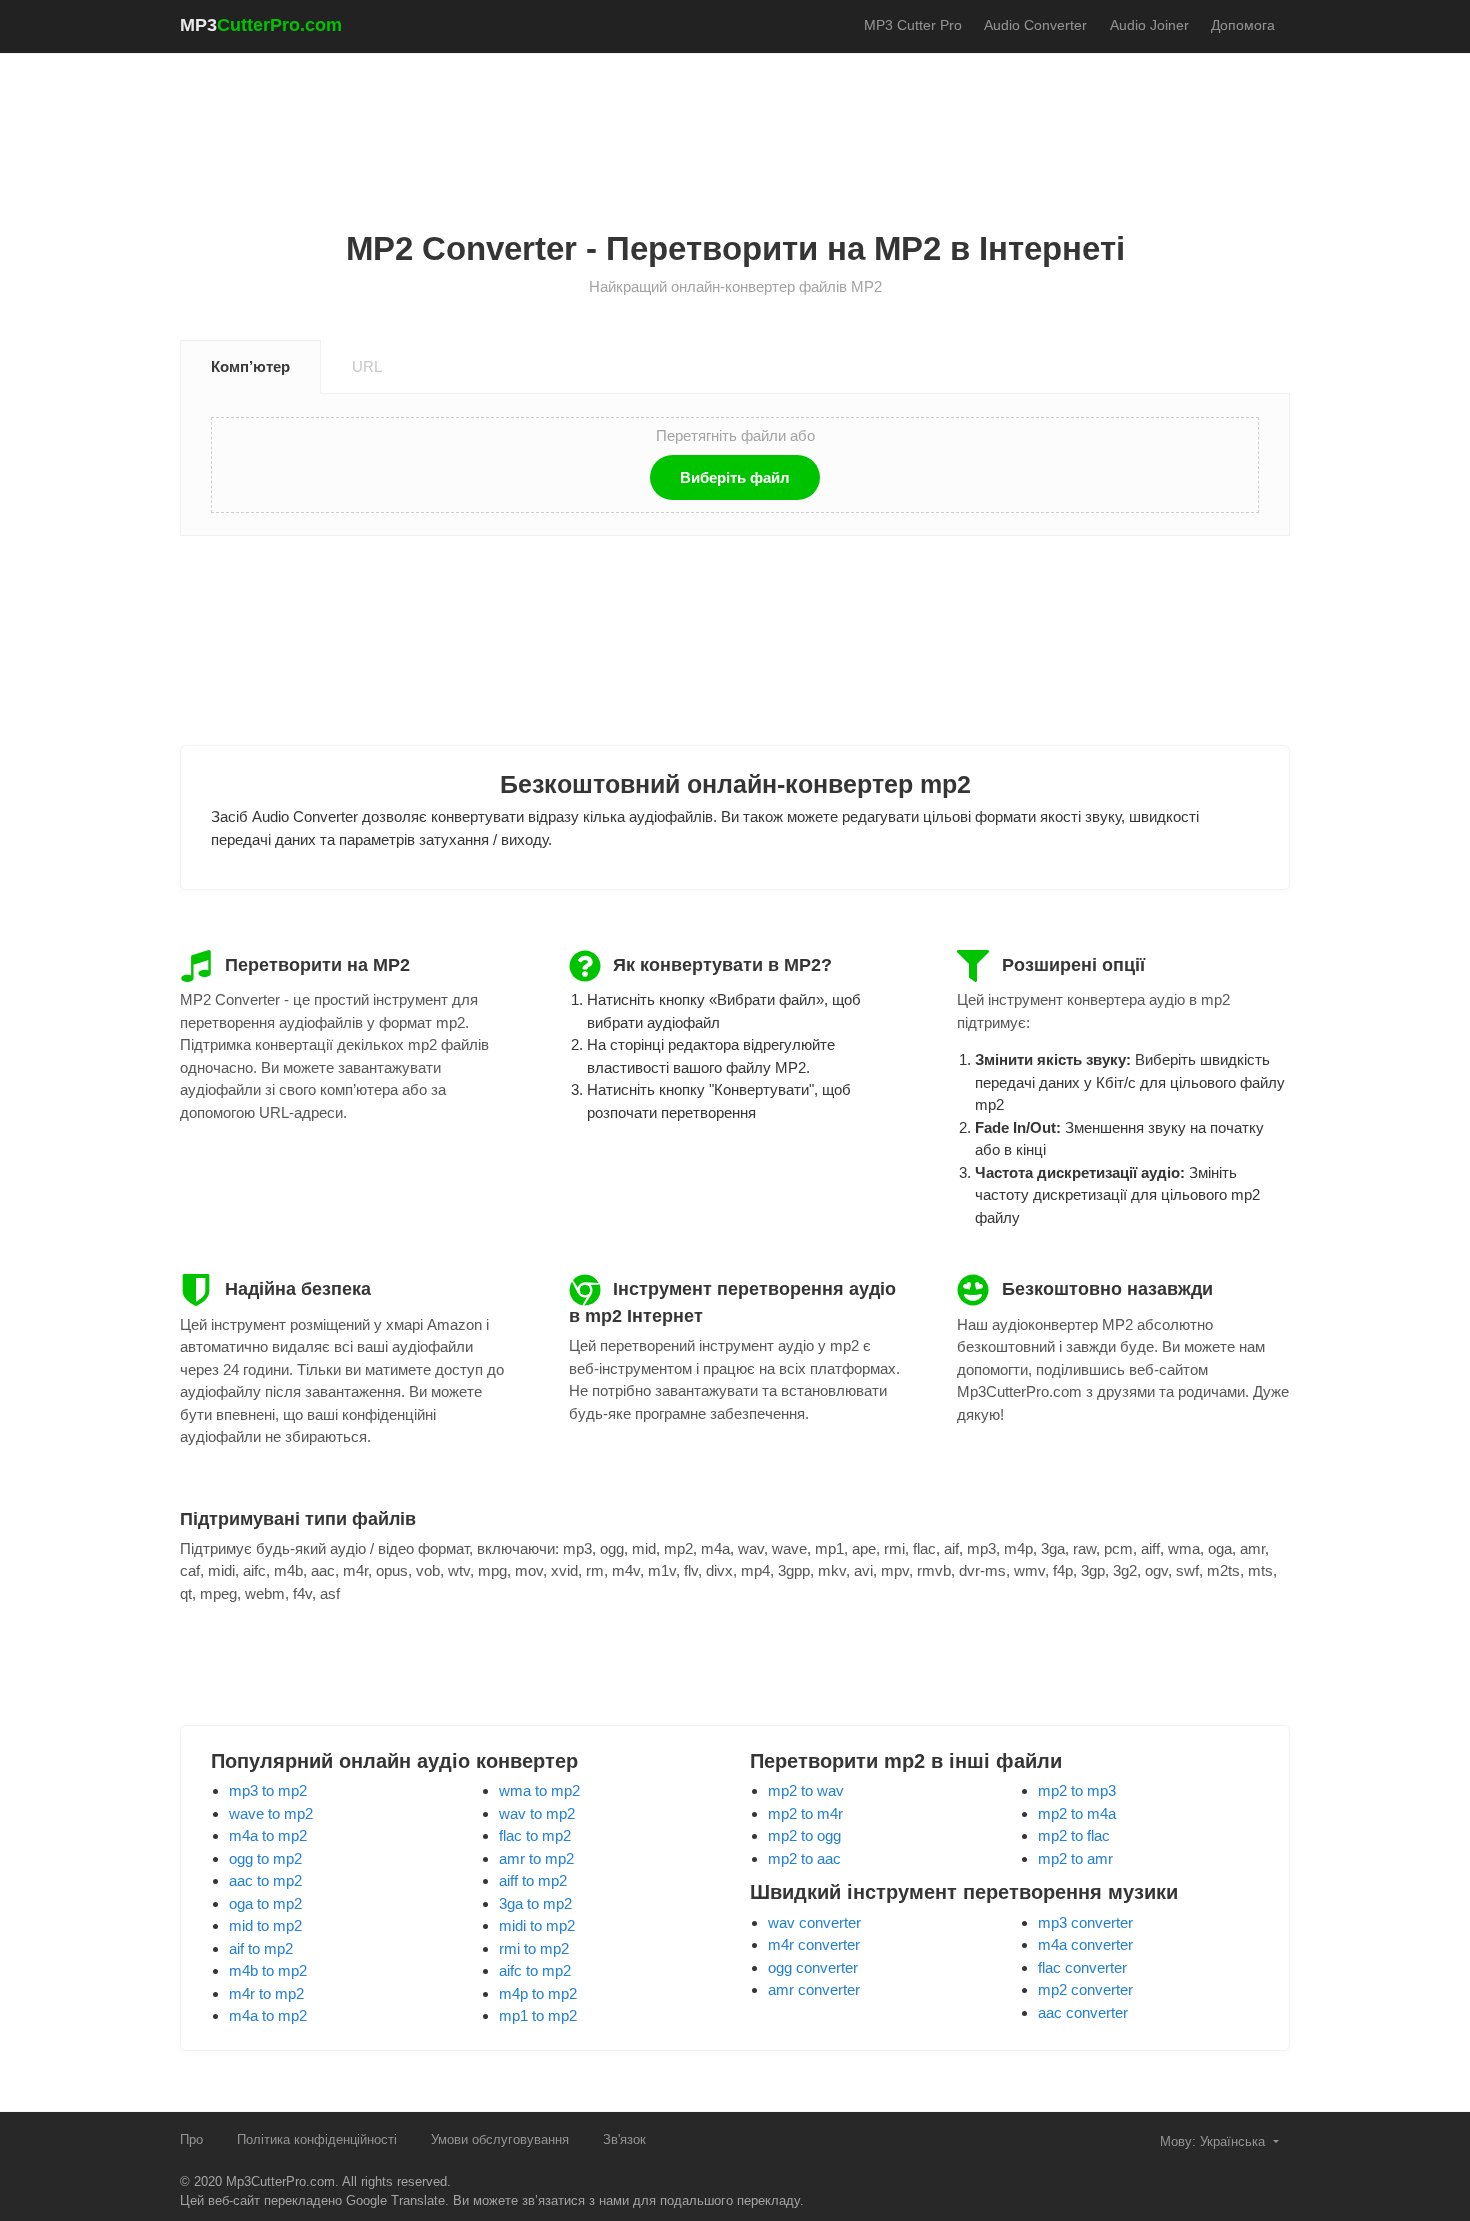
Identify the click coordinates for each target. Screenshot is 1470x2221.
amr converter (814, 1989)
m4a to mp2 (268, 1835)
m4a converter (1085, 1944)
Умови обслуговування (500, 2139)
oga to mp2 (265, 1903)
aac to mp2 (265, 1880)
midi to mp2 (537, 1925)
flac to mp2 (535, 1835)
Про (191, 2139)
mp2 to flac (1074, 1835)
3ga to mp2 (535, 1903)
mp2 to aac (804, 1858)
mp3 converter (1085, 1922)
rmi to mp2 (534, 1948)
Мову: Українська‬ (1214, 2141)
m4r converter (814, 1944)
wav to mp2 (537, 1813)
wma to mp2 (539, 1790)
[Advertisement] (735, 121)
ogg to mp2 (265, 1858)
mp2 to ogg (804, 1835)
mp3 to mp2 (268, 1790)
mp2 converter (1085, 1989)
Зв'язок (624, 2139)
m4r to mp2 (266, 1993)
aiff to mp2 (533, 1880)
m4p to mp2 (538, 1993)
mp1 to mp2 (538, 2015)
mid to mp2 (265, 1925)
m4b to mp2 (268, 1970)
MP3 (261, 25)
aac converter (1083, 2012)
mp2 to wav (806, 1790)
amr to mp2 (536, 1858)
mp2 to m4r (805, 1813)
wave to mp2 (271, 1813)
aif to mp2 (261, 1948)
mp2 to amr (1075, 1858)
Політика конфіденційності (317, 2139)
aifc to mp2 (535, 1970)
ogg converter (813, 1967)
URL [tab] (367, 366)
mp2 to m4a (1077, 1813)
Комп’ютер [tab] (250, 366)
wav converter (814, 1922)
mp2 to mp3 (1077, 1790)
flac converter (1082, 1967)
